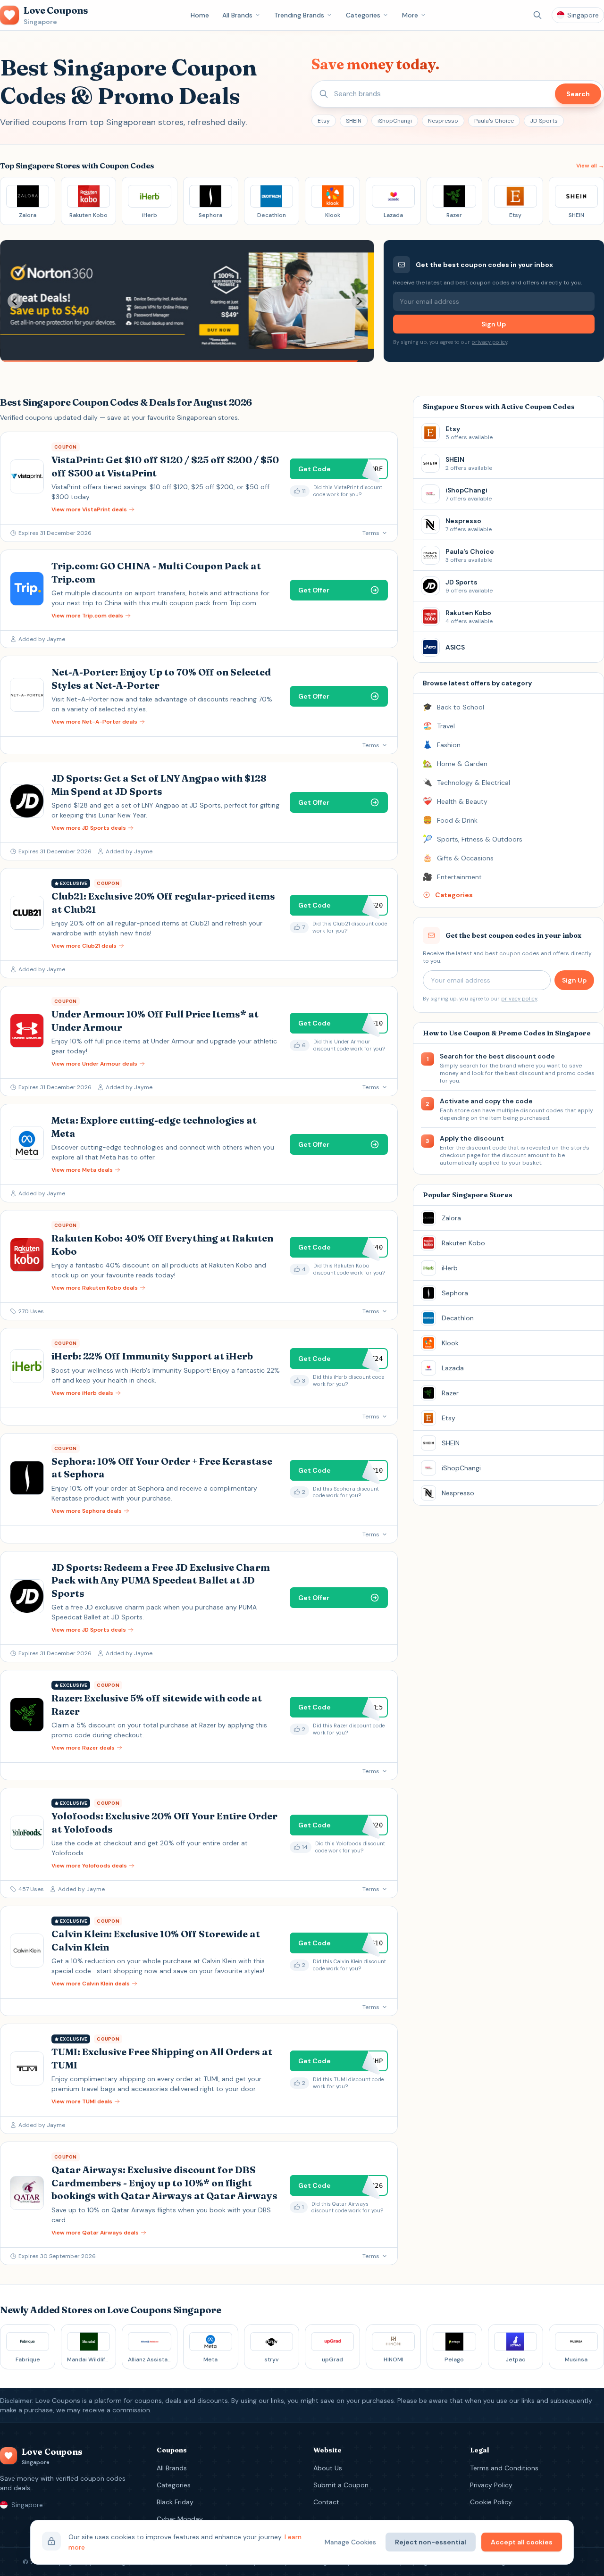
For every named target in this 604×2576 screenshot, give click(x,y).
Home (200, 15)
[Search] (537, 15)
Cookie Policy (491, 2502)
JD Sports (544, 121)
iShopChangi (395, 121)
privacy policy (489, 342)
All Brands (237, 15)
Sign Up (494, 324)
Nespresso (443, 121)
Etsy (324, 121)
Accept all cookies (522, 2542)
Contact (326, 2502)
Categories (363, 15)
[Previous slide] (15, 301)
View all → (590, 166)
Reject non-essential (431, 2542)
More (410, 15)
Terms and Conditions (504, 2468)
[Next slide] (359, 301)
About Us (328, 2468)
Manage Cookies (350, 2542)
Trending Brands (299, 15)
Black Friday (175, 2502)
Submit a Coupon (341, 2485)
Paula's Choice (494, 121)
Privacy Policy (491, 2485)
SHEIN (354, 121)
